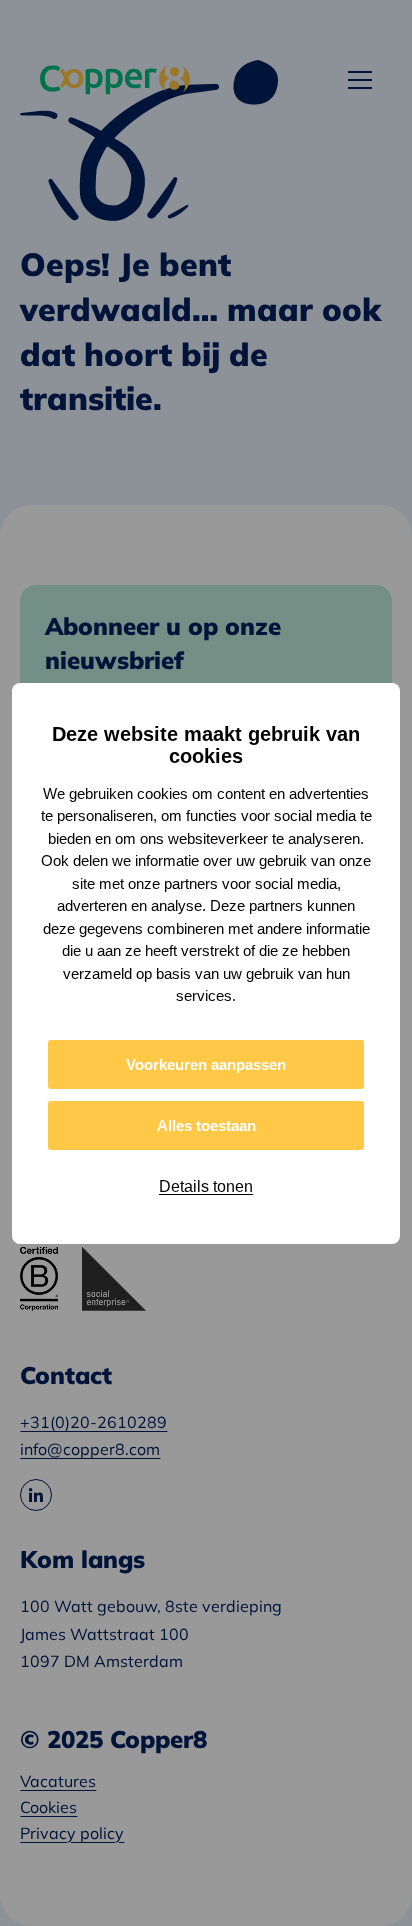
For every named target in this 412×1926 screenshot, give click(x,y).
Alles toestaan (206, 1125)
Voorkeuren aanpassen (206, 1064)
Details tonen (206, 1186)
